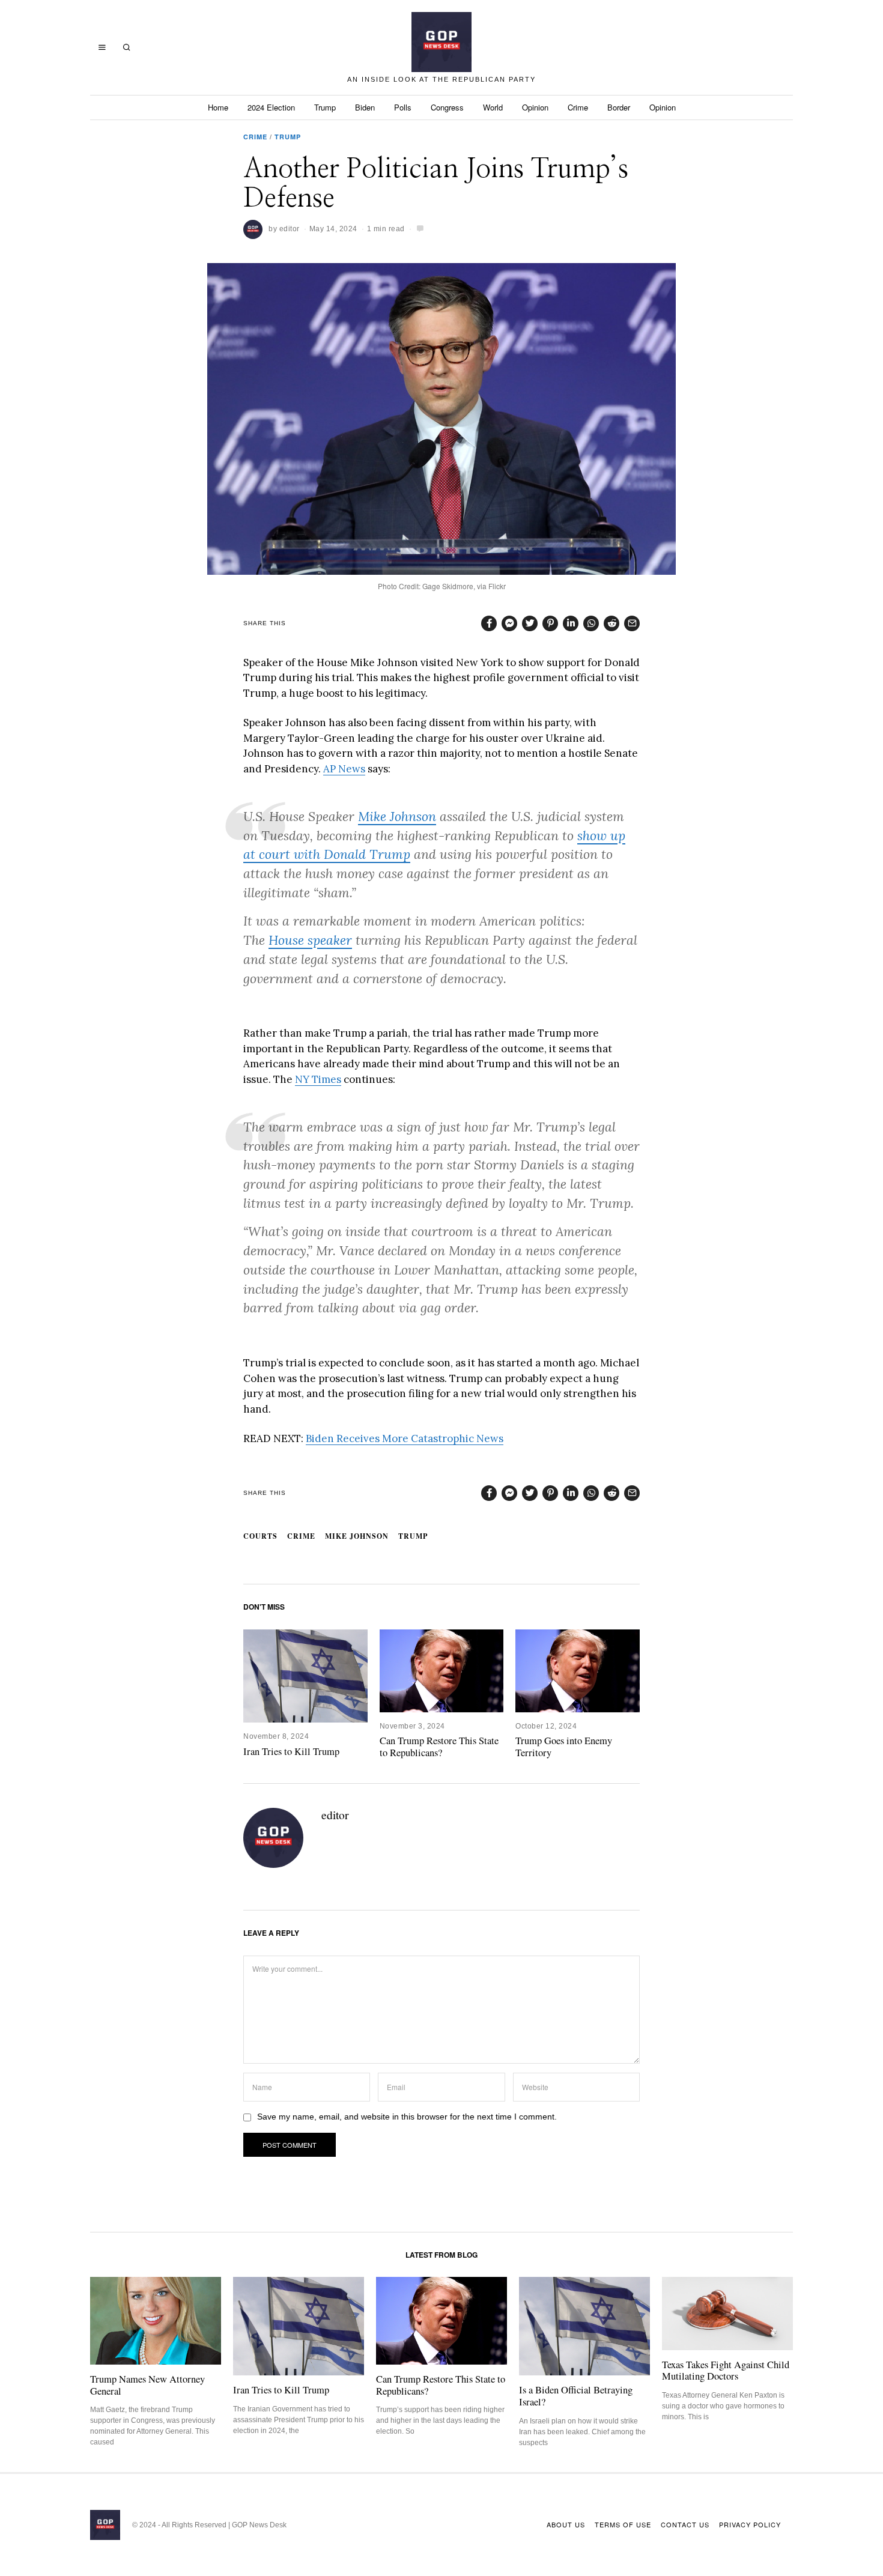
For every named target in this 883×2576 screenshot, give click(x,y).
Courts (260, 1536)
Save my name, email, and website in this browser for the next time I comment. (407, 2117)
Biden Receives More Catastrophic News (405, 1438)
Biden (365, 107)
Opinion (535, 107)
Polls (403, 107)
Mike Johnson (397, 817)
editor (290, 229)
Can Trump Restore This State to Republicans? (439, 1747)
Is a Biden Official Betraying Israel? (576, 2396)
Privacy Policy (750, 2524)
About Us (566, 2524)
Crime (578, 107)
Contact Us (685, 2524)
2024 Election (271, 107)
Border (619, 107)
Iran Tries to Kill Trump (291, 1751)
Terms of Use (623, 2524)
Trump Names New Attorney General (147, 2385)
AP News (344, 769)
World (493, 107)
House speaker (310, 940)
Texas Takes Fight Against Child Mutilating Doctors (726, 2371)
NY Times (318, 1079)
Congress (447, 107)
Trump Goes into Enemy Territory (564, 1747)
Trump (325, 107)
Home (218, 107)
